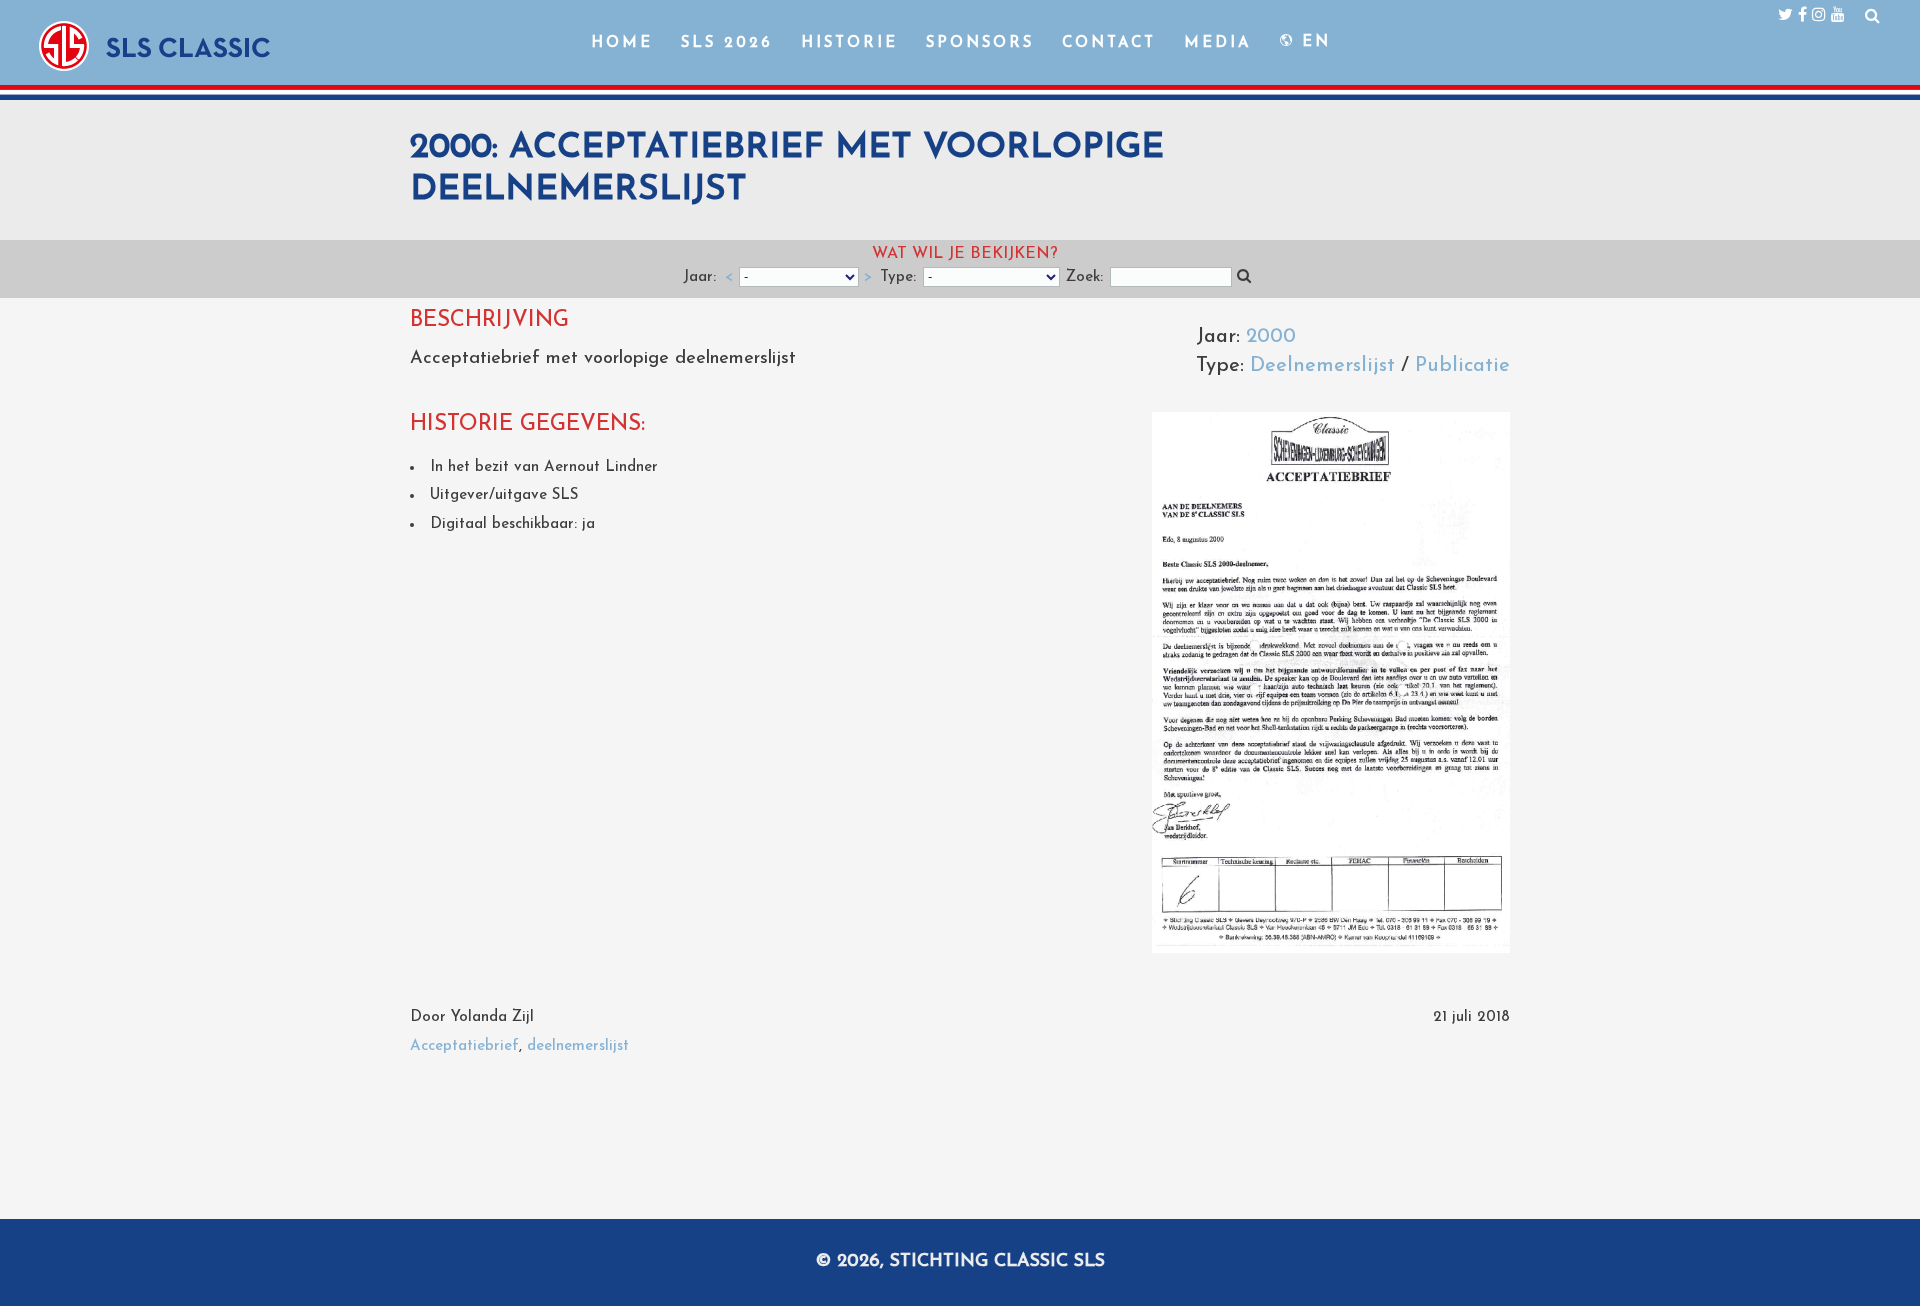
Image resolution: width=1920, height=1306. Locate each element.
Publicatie (1462, 366)
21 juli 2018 (1471, 1017)
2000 (1271, 337)
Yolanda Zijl (492, 1017)
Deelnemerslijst (1322, 366)
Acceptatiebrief (464, 1046)
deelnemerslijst (578, 1046)
